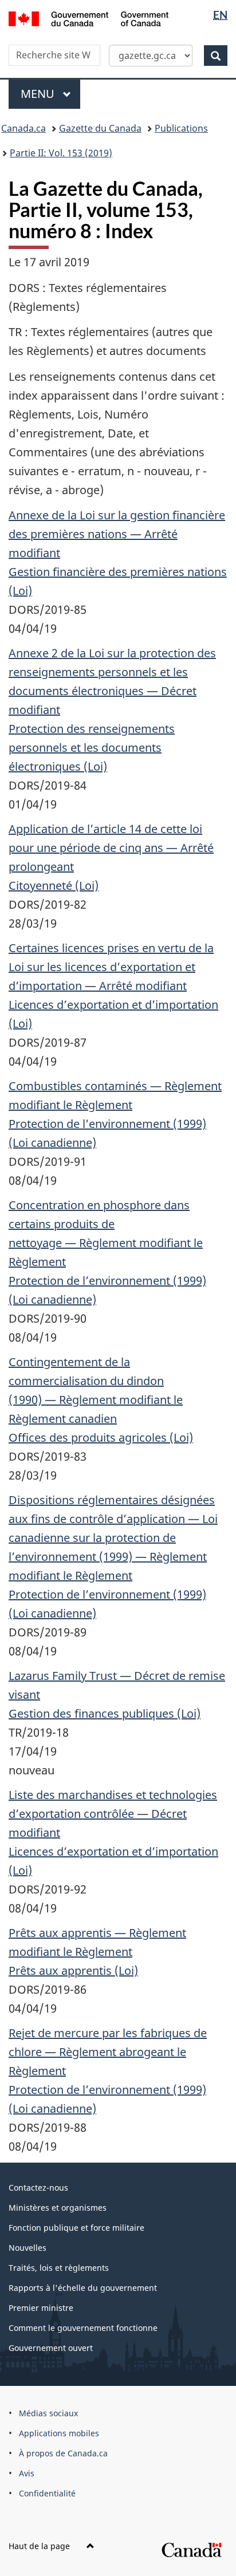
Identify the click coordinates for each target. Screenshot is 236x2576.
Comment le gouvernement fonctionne (83, 2328)
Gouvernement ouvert (51, 2348)
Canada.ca (23, 128)
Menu (50, 94)
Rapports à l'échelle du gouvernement (83, 2288)
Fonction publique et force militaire (76, 2228)
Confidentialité (47, 2493)
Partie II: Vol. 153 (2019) (61, 153)
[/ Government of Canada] (88, 18)
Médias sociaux (48, 2413)
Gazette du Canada (100, 128)
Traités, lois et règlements (59, 2268)
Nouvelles (27, 2248)
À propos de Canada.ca (63, 2453)
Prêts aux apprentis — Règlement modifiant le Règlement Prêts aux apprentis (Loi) (97, 1952)
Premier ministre (41, 2308)
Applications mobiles (59, 2433)
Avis (27, 2473)
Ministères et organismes (58, 2208)
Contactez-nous (38, 2188)
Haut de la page (40, 2546)
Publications (181, 128)
